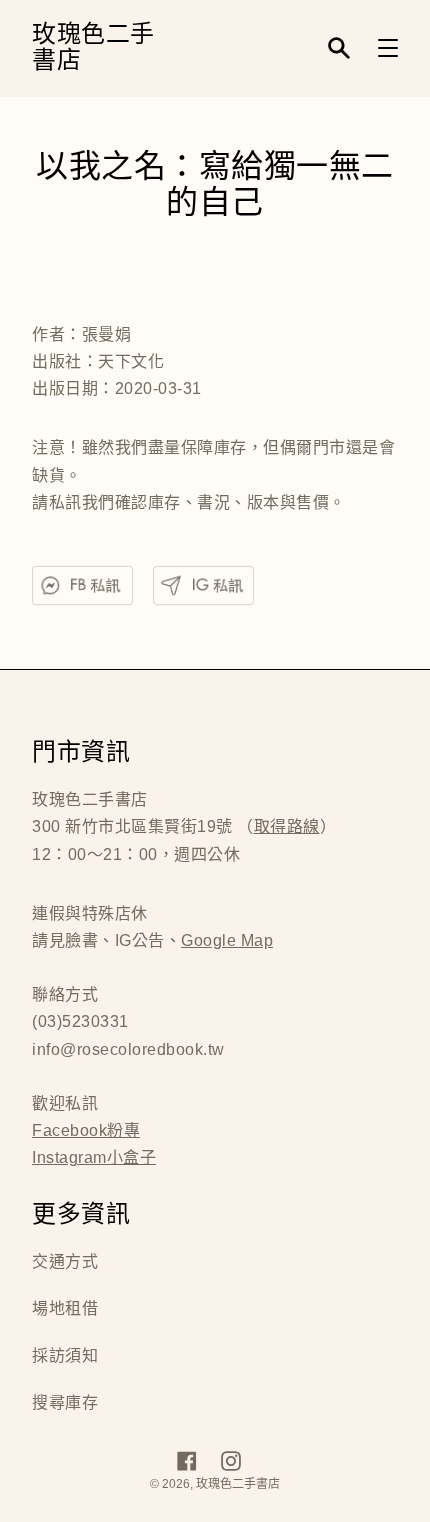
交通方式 (65, 1261)
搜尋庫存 (65, 1402)
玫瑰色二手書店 (93, 48)
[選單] (388, 48)
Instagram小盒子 (94, 1157)
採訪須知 (65, 1355)
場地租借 (65, 1308)
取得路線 (287, 826)
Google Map (227, 940)
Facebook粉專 (86, 1130)
